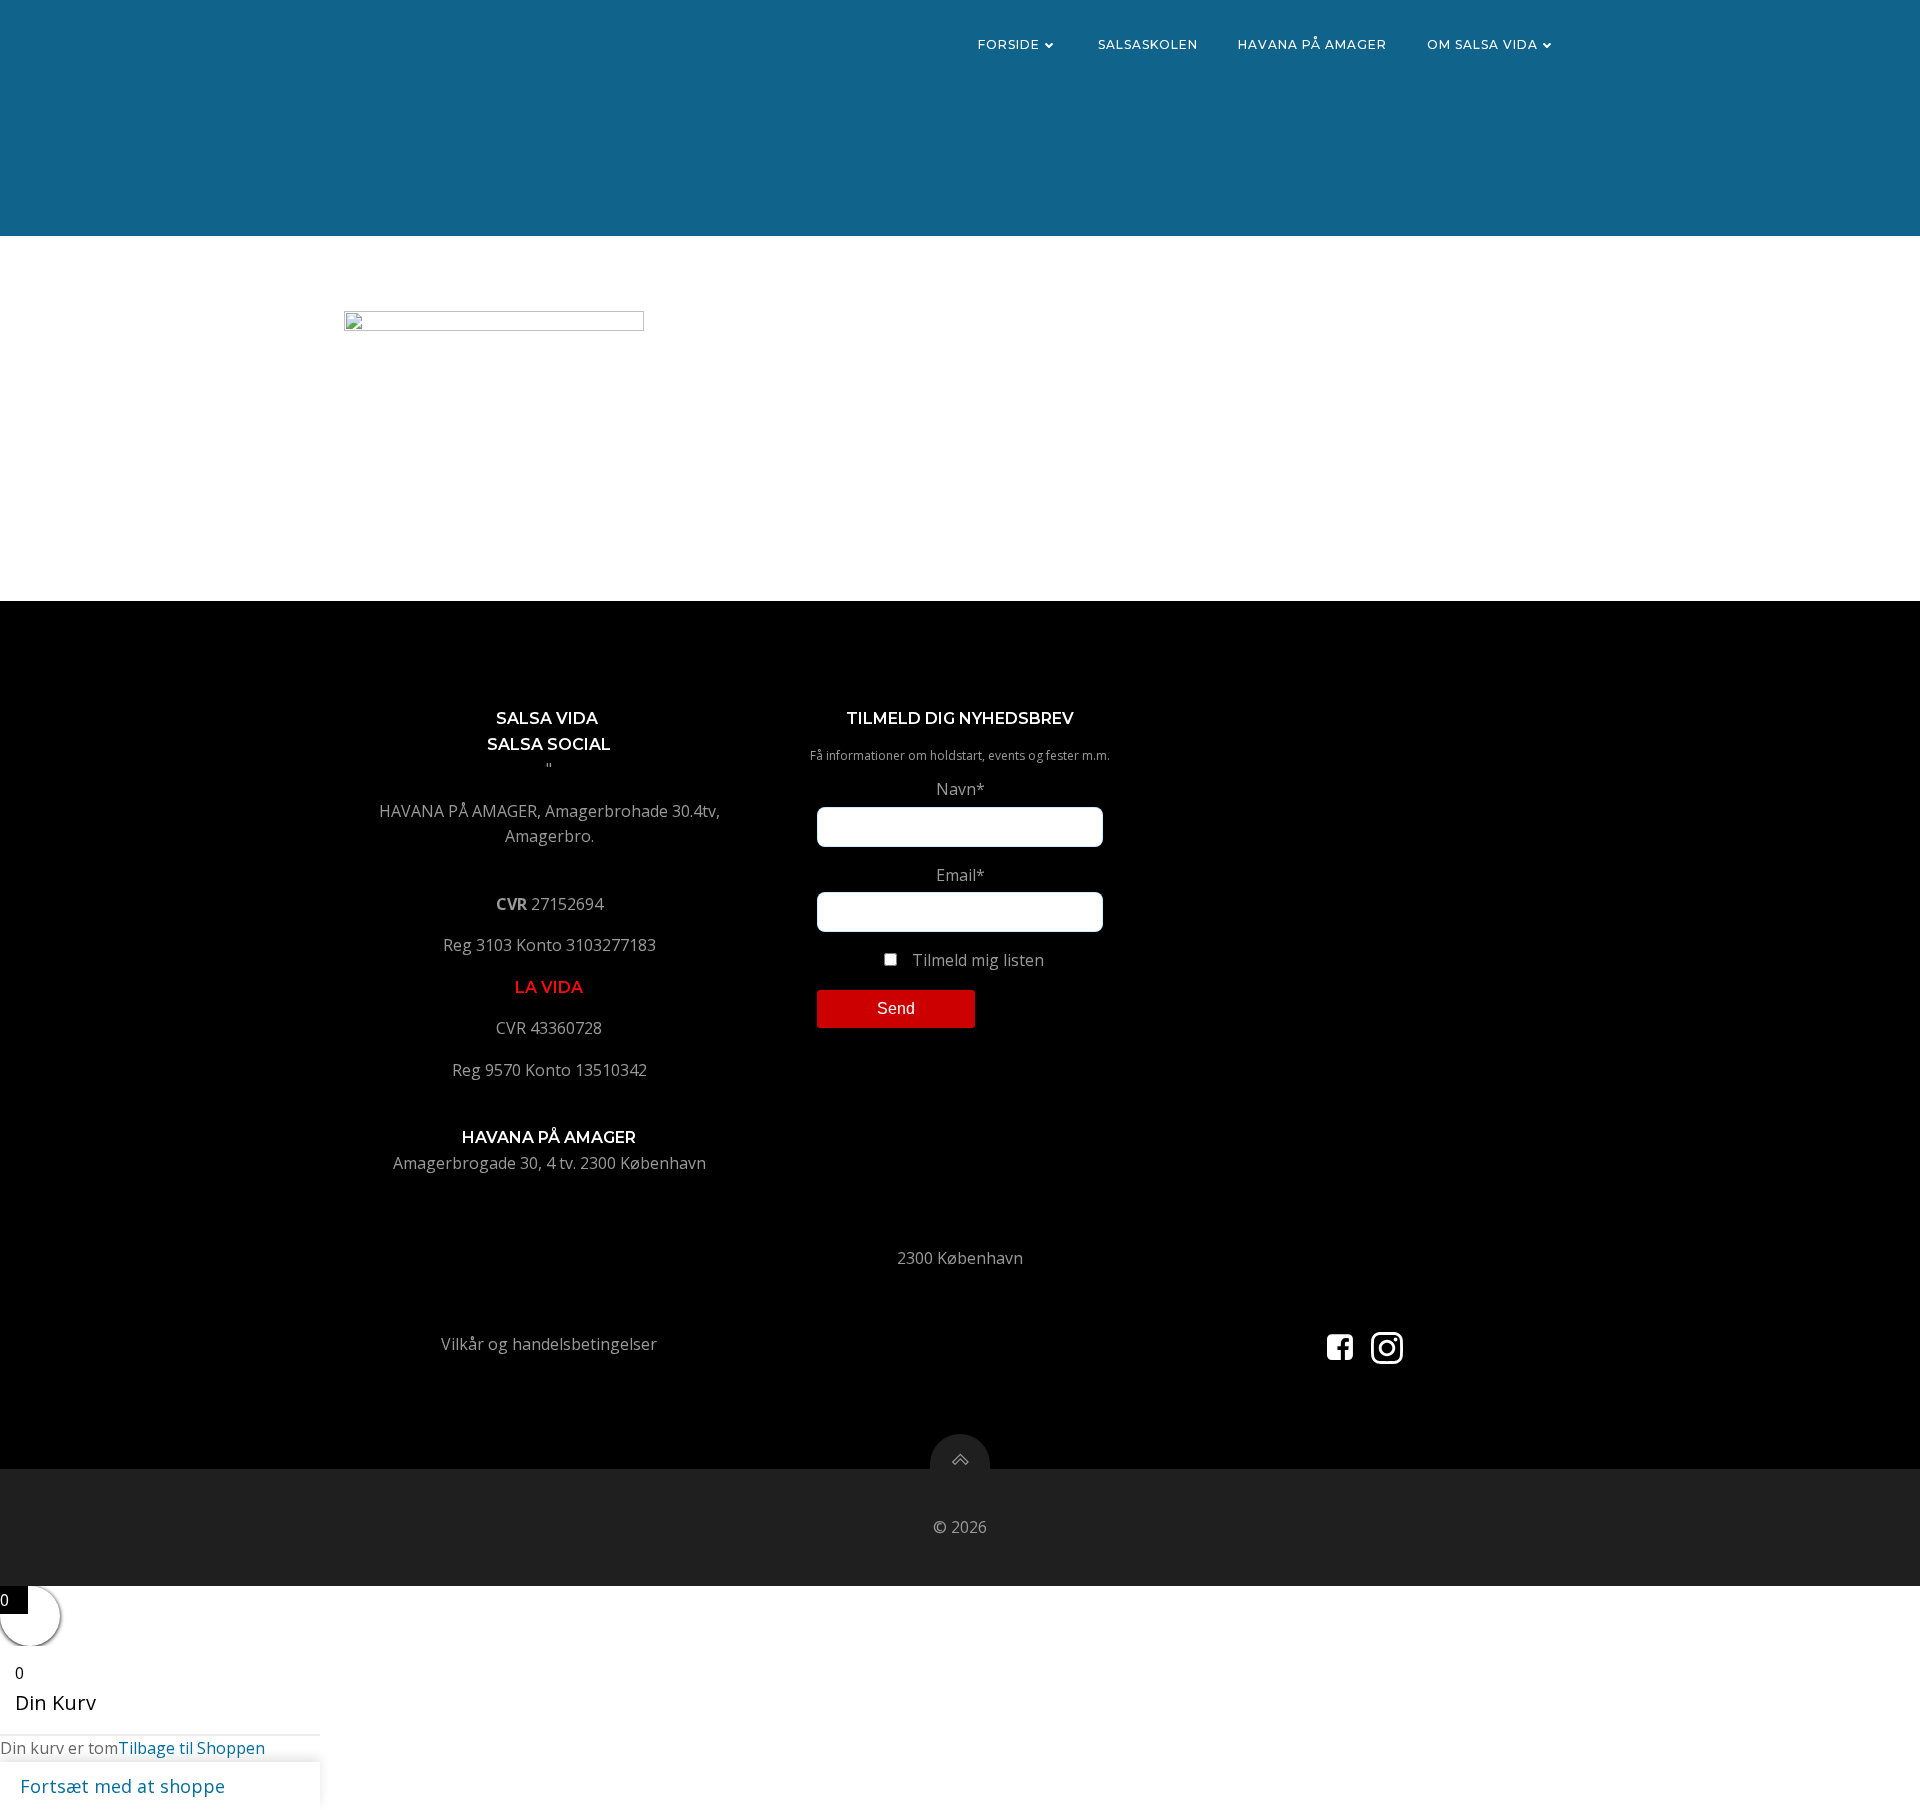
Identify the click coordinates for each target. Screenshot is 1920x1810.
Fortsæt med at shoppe (122, 1786)
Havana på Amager (1312, 44)
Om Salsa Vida (1482, 44)
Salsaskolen (1148, 44)
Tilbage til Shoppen (191, 1748)
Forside (1009, 44)
